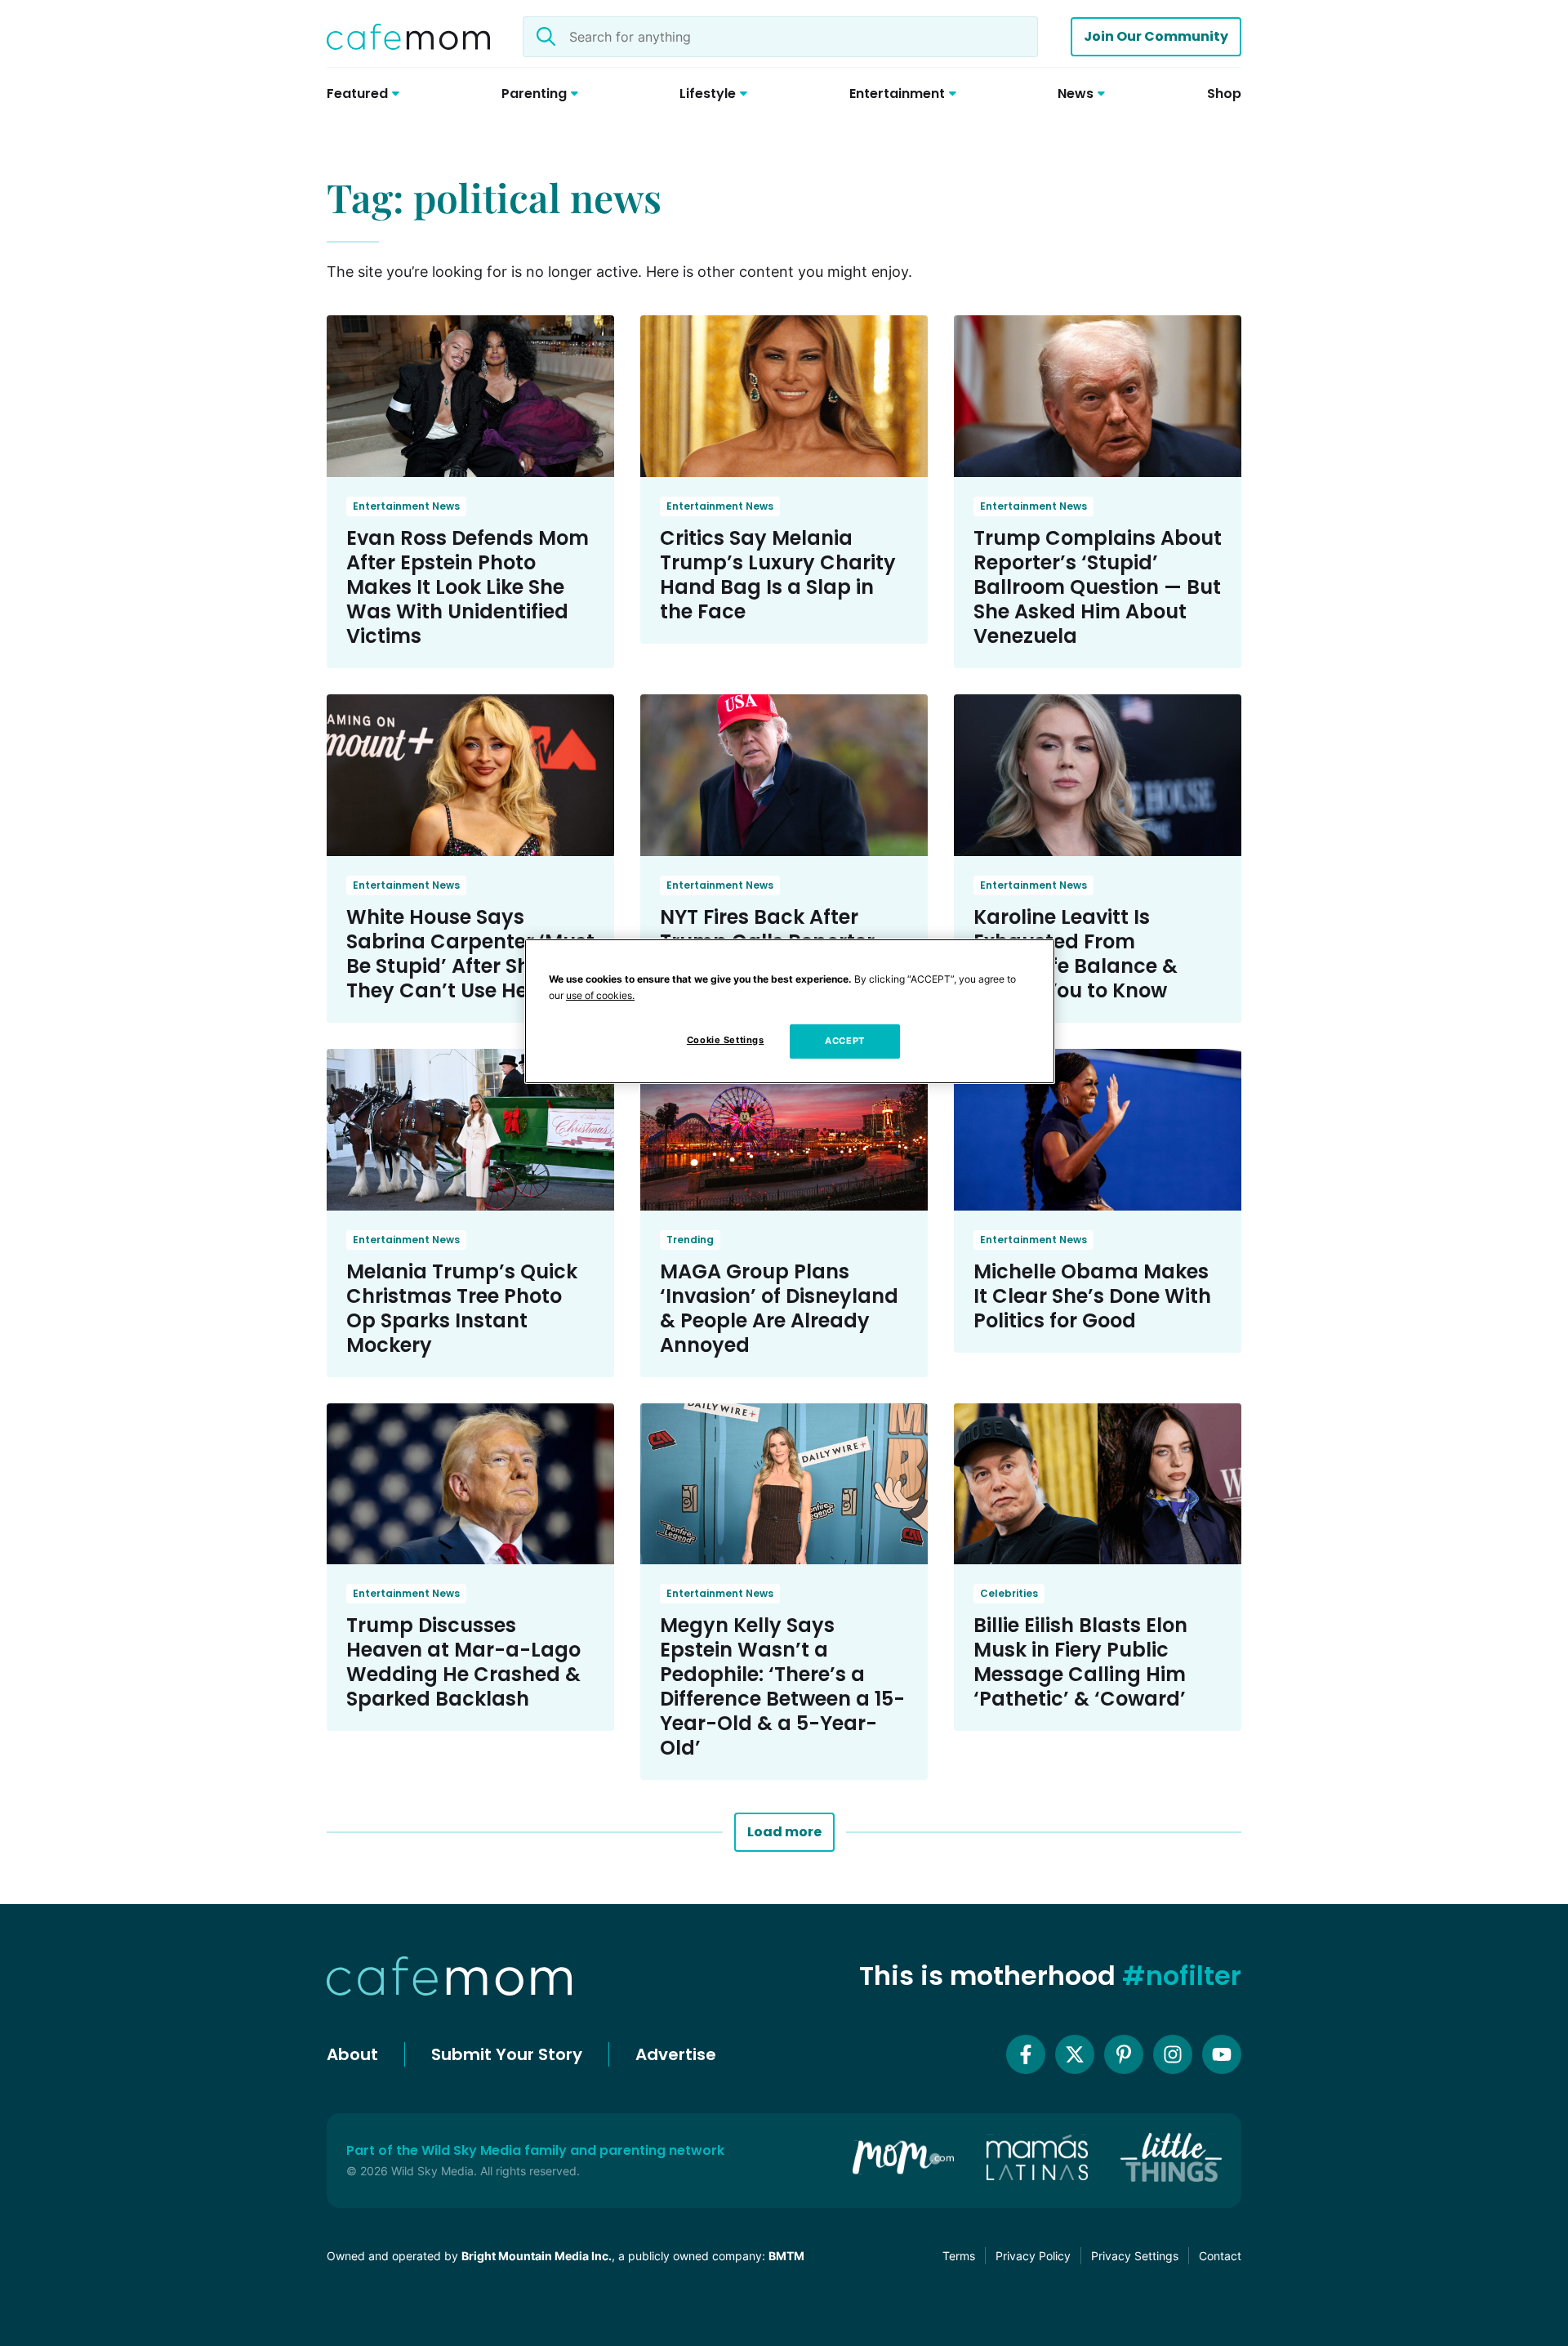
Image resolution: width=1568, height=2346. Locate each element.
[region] (790, 1011)
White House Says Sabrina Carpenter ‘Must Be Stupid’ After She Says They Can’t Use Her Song (470, 954)
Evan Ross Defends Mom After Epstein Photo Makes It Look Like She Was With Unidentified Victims (468, 587)
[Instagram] (1173, 2054)
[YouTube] (1222, 2054)
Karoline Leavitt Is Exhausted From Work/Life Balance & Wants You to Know (1076, 954)
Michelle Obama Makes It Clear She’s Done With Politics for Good (1092, 1296)
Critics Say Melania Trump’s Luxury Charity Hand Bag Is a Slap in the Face (778, 575)
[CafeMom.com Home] (408, 37)
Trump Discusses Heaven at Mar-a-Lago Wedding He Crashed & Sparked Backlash (463, 1662)
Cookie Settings (726, 1040)
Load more (784, 1832)
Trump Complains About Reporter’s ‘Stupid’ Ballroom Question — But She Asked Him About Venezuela (1098, 587)
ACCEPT (844, 1041)
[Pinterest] (1124, 2054)
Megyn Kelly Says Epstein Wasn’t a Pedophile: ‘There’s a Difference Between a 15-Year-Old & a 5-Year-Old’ (782, 1686)
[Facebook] (1026, 2054)
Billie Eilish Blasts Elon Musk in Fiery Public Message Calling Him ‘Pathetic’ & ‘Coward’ (1080, 1662)
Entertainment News (406, 506)
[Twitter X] (1075, 2054)
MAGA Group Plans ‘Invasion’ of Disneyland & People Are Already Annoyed (779, 1308)
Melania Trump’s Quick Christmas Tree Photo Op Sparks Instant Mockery (462, 1308)
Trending (690, 1240)
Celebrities (1009, 1593)
